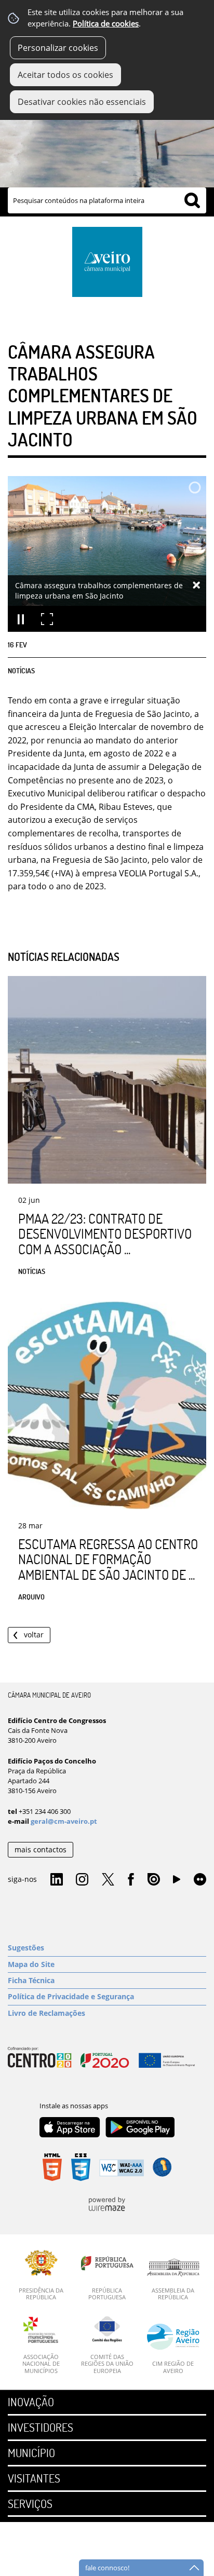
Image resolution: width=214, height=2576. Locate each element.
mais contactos (41, 1849)
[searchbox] (107, 200)
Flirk (200, 1880)
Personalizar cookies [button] (58, 48)
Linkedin (57, 1880)
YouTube (177, 1882)
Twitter (108, 1880)
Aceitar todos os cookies (65, 75)
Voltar (34, 1635)
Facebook (131, 1880)
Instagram (82, 1880)
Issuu (154, 1880)
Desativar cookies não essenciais (82, 102)
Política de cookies (106, 24)
